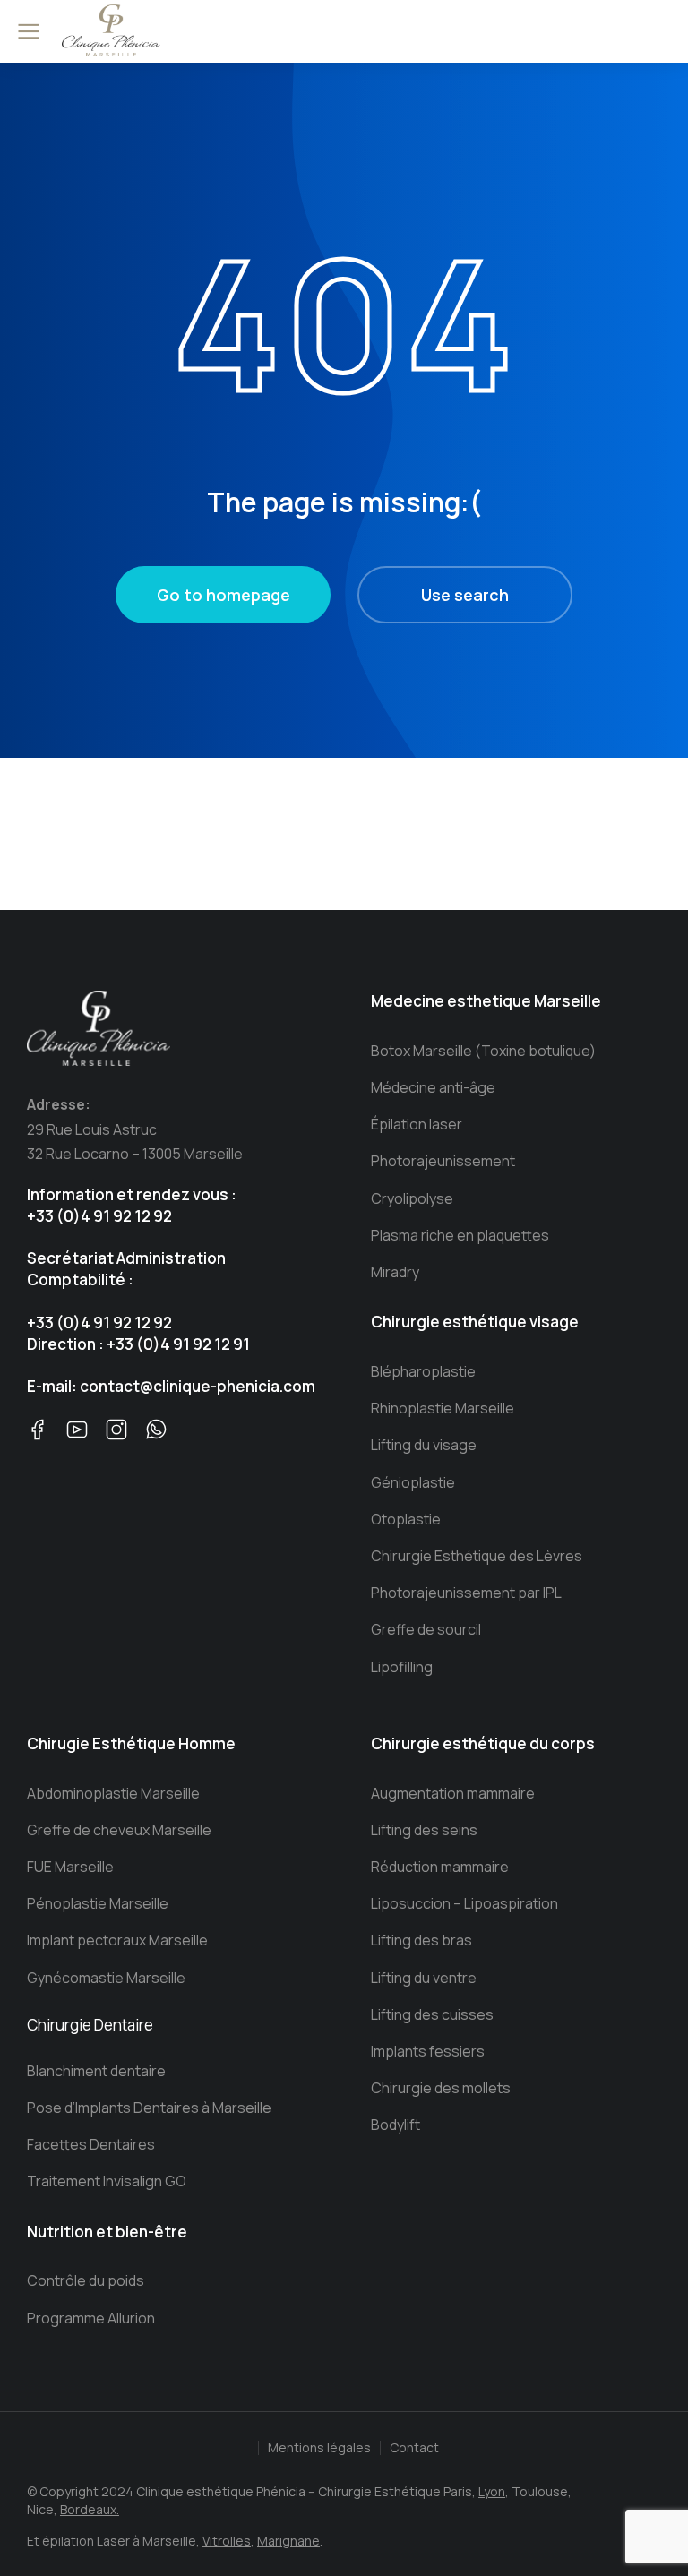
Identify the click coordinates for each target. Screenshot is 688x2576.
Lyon (492, 2491)
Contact (414, 2447)
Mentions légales (319, 2447)
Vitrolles (227, 2541)
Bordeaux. (90, 2509)
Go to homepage (224, 595)
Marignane (288, 2541)
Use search (465, 595)
